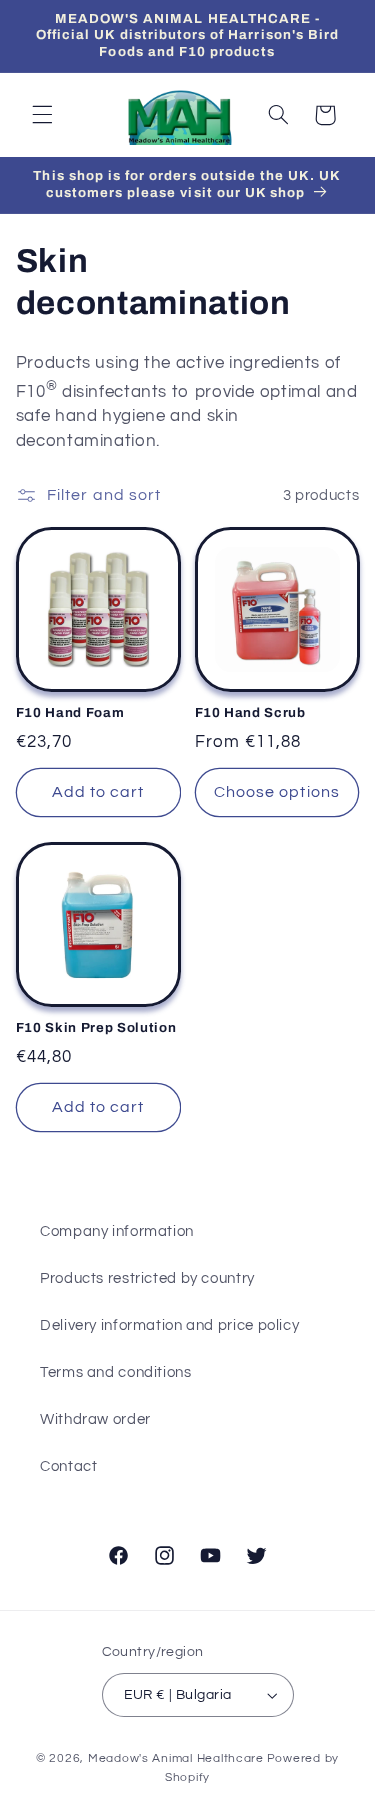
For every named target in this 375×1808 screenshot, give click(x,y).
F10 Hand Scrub (250, 712)
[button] (42, 115)
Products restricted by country (147, 1278)
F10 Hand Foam (70, 712)
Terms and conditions (116, 1372)
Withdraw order (95, 1419)
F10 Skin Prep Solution (96, 1027)
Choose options (277, 792)
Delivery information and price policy (169, 1325)
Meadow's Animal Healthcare (176, 1758)
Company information (117, 1231)
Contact (68, 1466)
